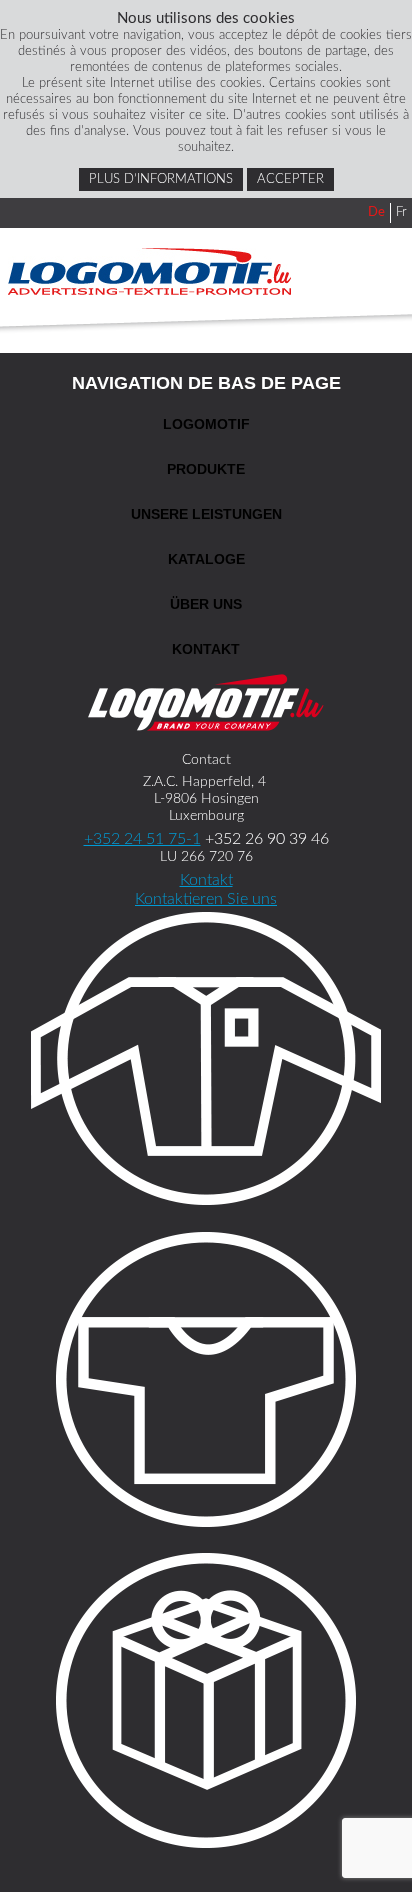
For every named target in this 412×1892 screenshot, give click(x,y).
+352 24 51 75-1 (142, 839)
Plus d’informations (161, 179)
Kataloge (206, 559)
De (376, 212)
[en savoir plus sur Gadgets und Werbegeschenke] (206, 1703)
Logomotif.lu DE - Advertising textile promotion (149, 271)
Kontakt (206, 649)
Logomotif (206, 424)
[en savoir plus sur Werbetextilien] (206, 1382)
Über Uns (206, 604)
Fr (401, 212)
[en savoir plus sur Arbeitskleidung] (206, 1061)
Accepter (290, 179)
